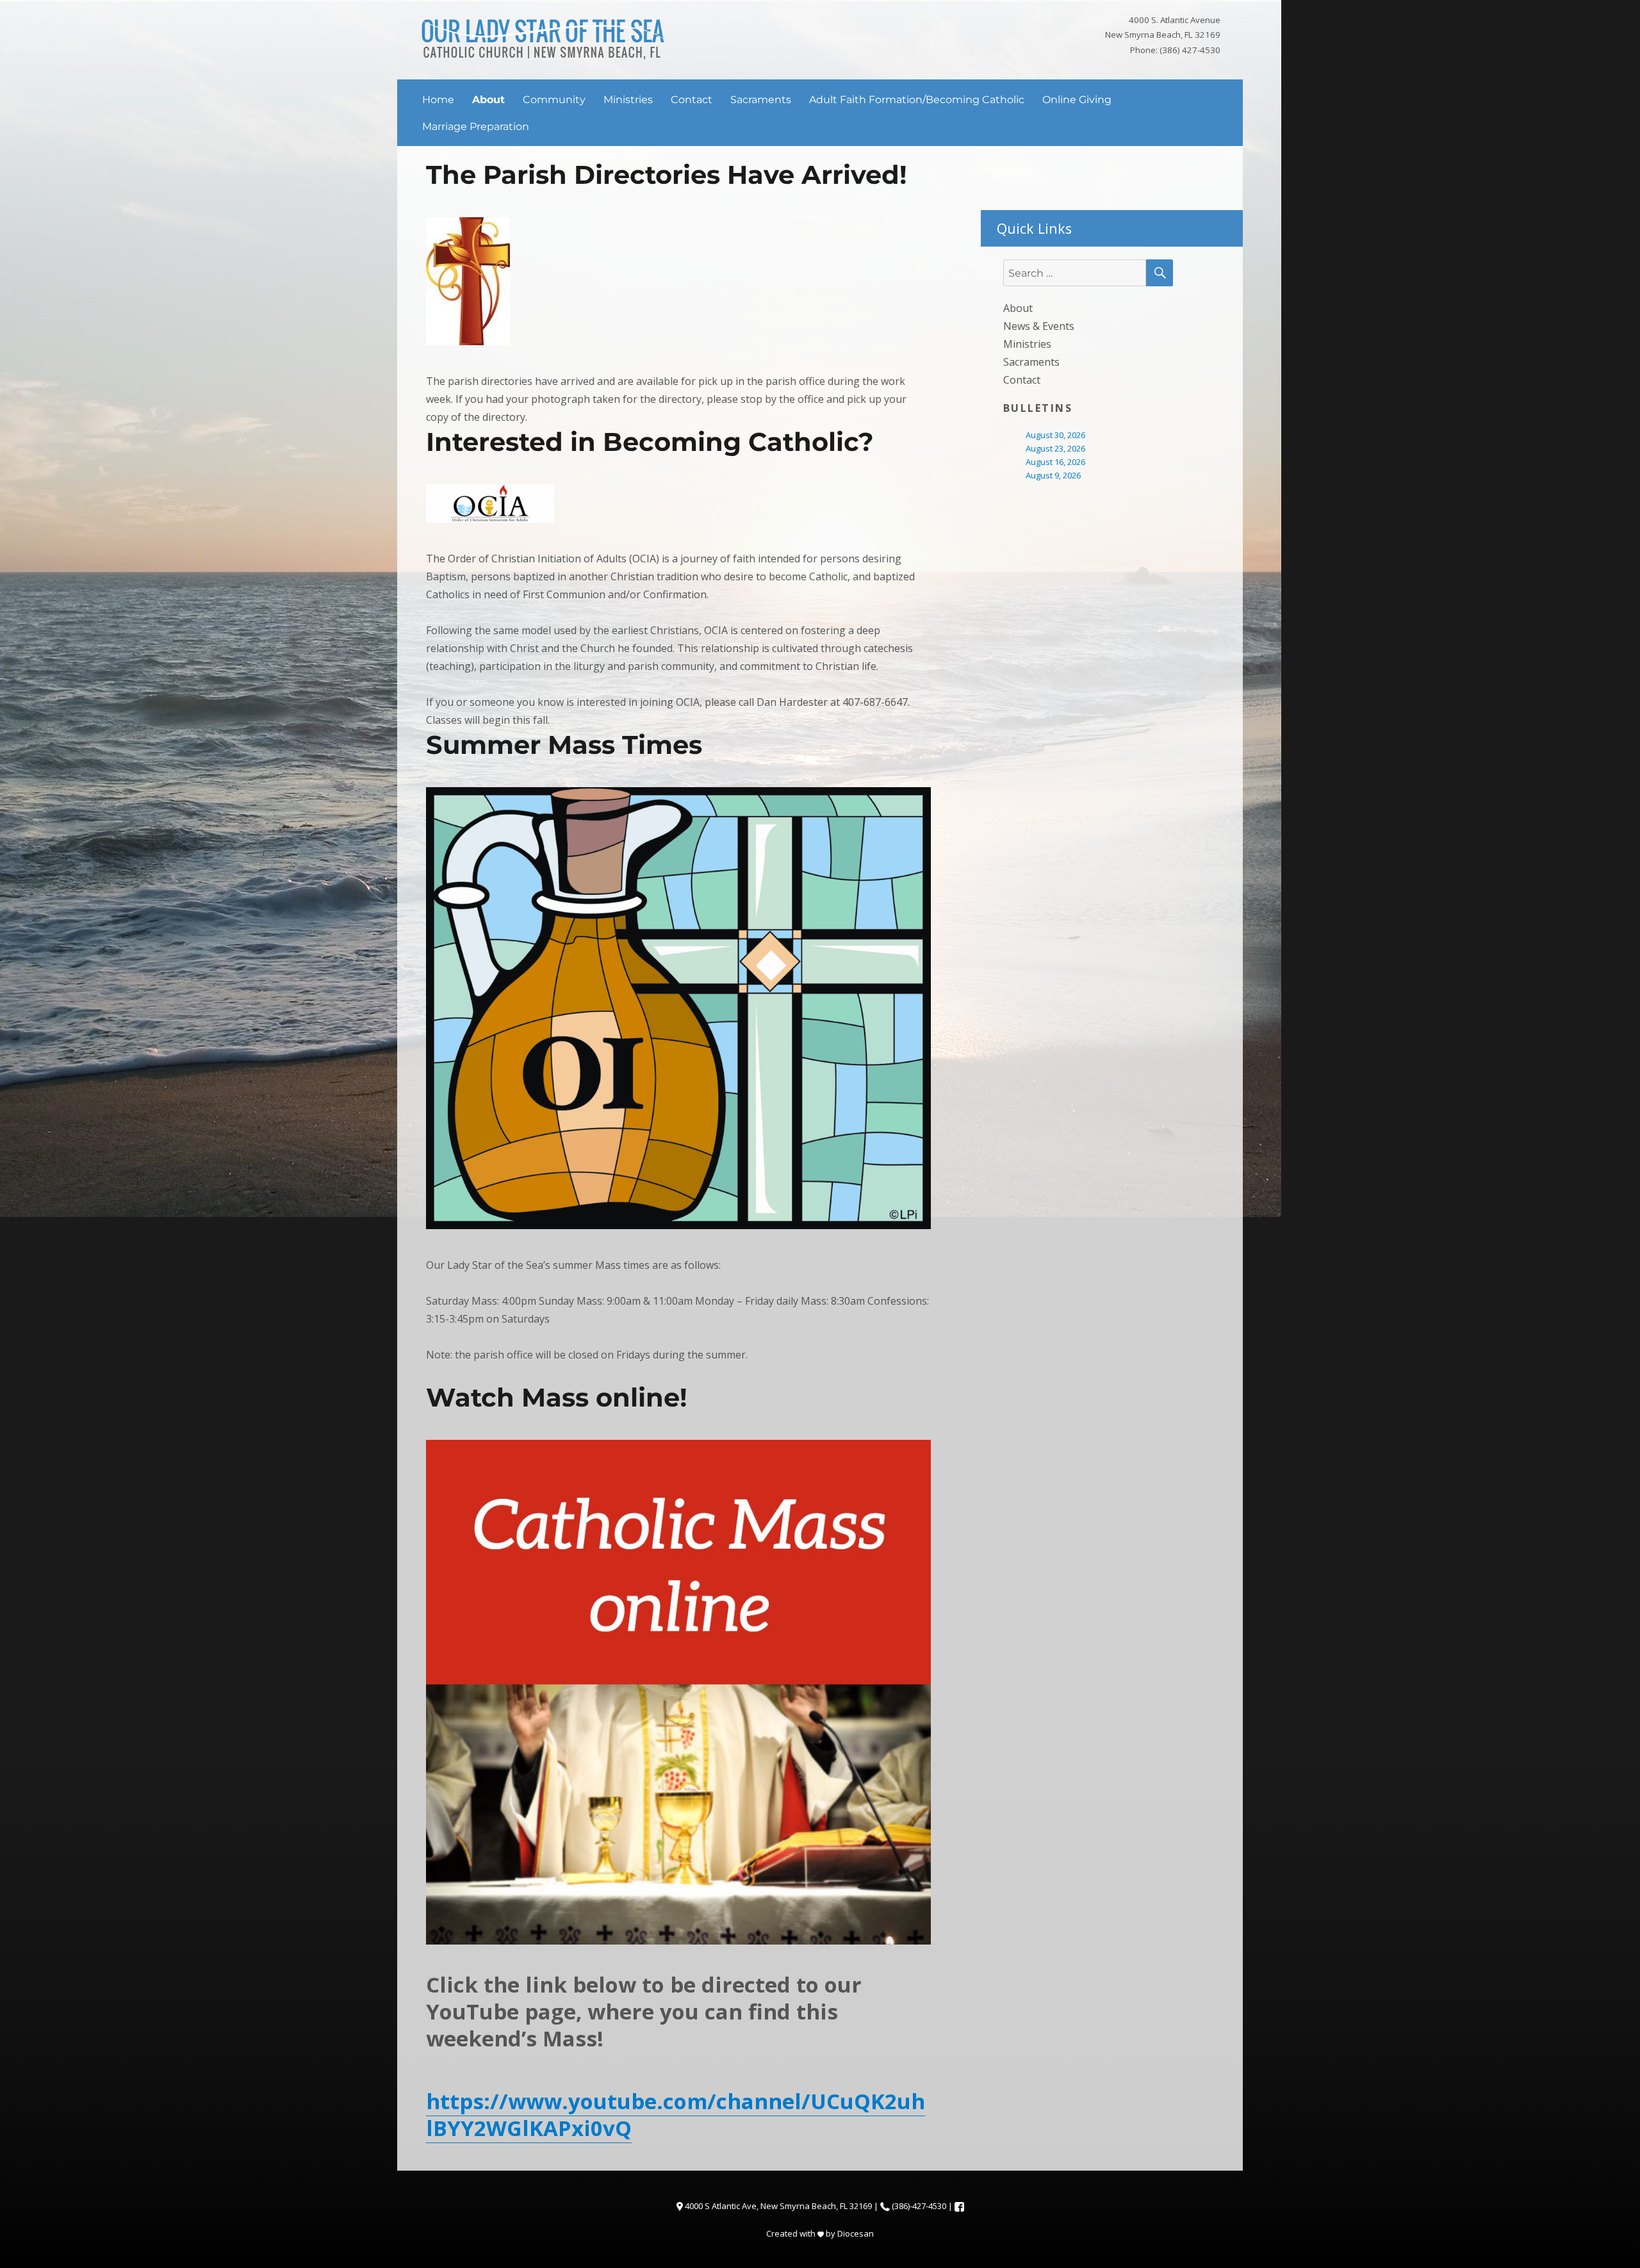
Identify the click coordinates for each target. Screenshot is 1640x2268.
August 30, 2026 (1055, 435)
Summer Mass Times (564, 745)
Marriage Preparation (476, 126)
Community (554, 100)
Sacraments (761, 100)
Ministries (628, 100)
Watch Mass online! (557, 1397)
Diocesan (856, 2233)
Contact (692, 100)
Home (438, 100)
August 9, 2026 (1053, 475)
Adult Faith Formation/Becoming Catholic (917, 100)
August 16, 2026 (1055, 462)
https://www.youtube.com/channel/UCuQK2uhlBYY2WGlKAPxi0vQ (676, 2115)
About (488, 100)
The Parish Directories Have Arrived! (667, 175)
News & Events (1039, 326)
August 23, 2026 (1055, 448)
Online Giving (1077, 100)
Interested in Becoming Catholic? (650, 442)
